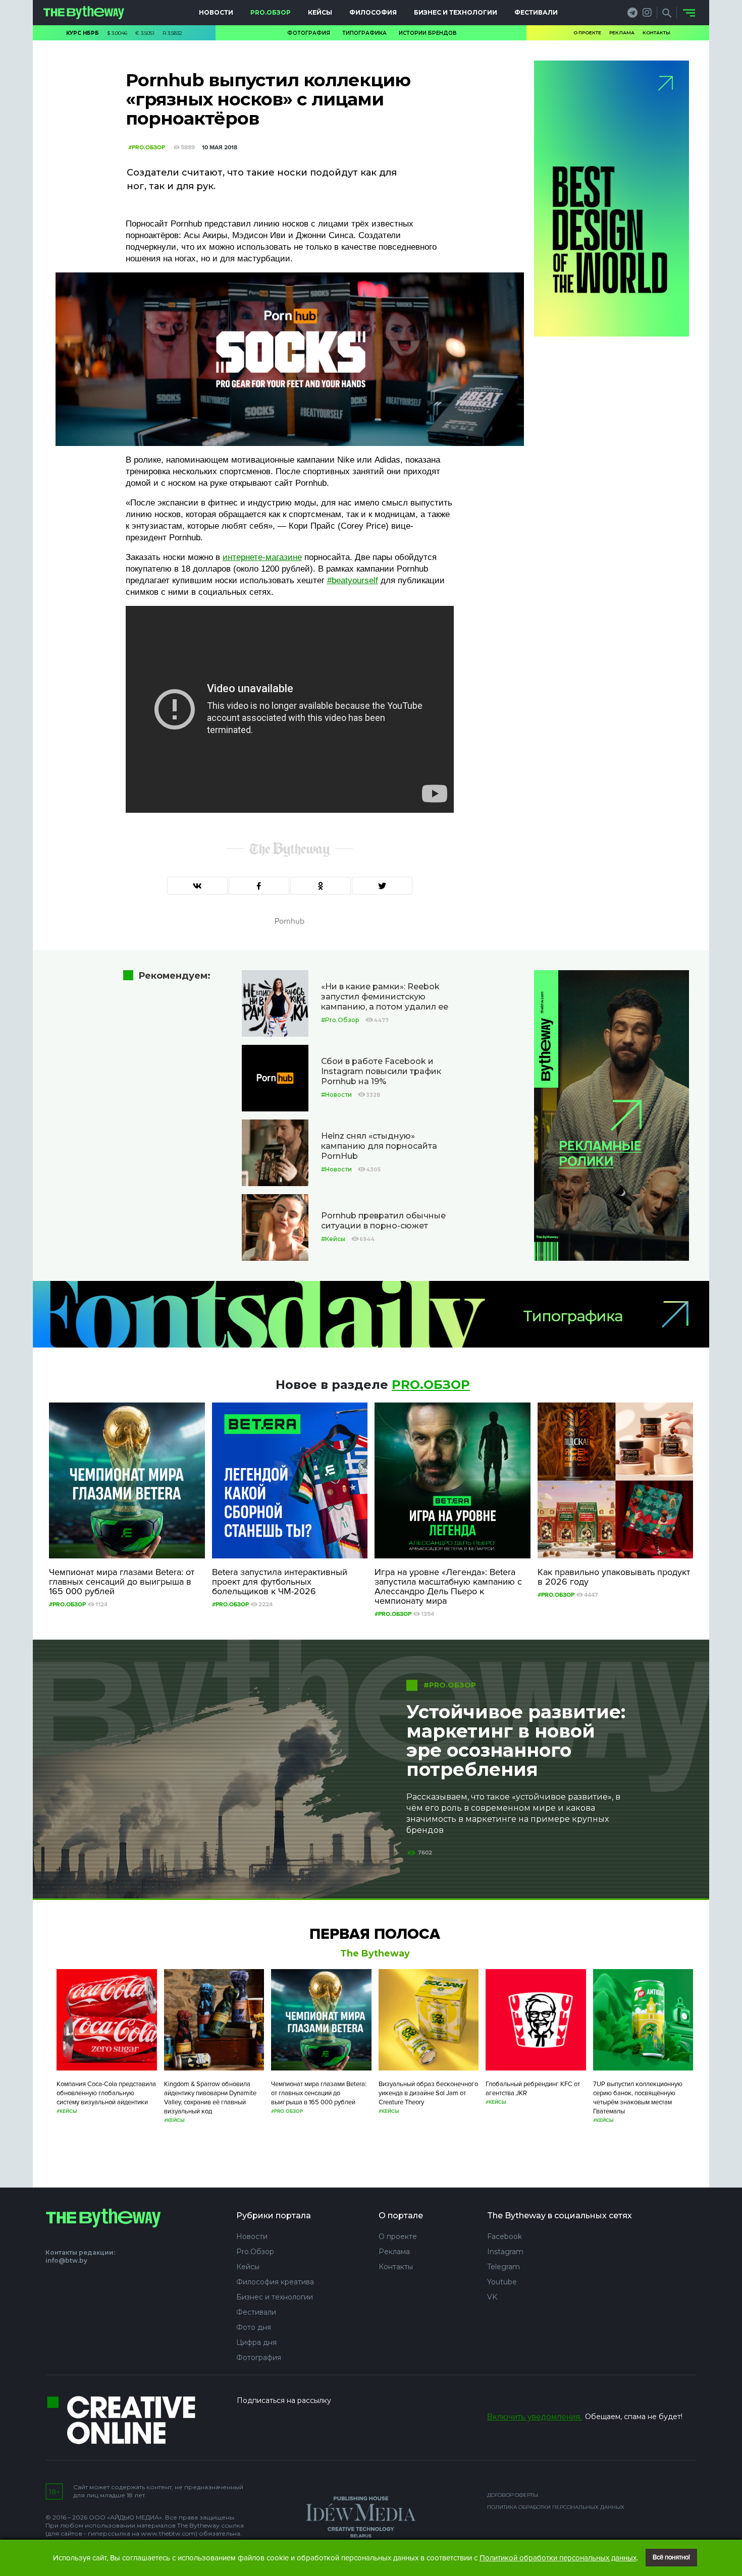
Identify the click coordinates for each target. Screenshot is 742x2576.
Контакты (656, 33)
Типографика (364, 33)
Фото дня (254, 2327)
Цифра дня (256, 2342)
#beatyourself (353, 580)
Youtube (502, 2282)
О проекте (587, 33)
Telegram (503, 2267)
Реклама (622, 33)
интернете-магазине (262, 557)
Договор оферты (513, 2495)
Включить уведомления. (535, 2417)
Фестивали (536, 12)
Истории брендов (428, 33)
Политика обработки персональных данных (556, 2507)
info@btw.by (66, 2260)
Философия (373, 12)
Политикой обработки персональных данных (558, 2558)
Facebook (505, 2236)
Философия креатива (275, 2282)
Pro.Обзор (271, 12)
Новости (216, 12)
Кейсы (320, 12)
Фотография (309, 33)
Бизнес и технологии (456, 12)
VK (492, 2297)
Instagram (505, 2252)
